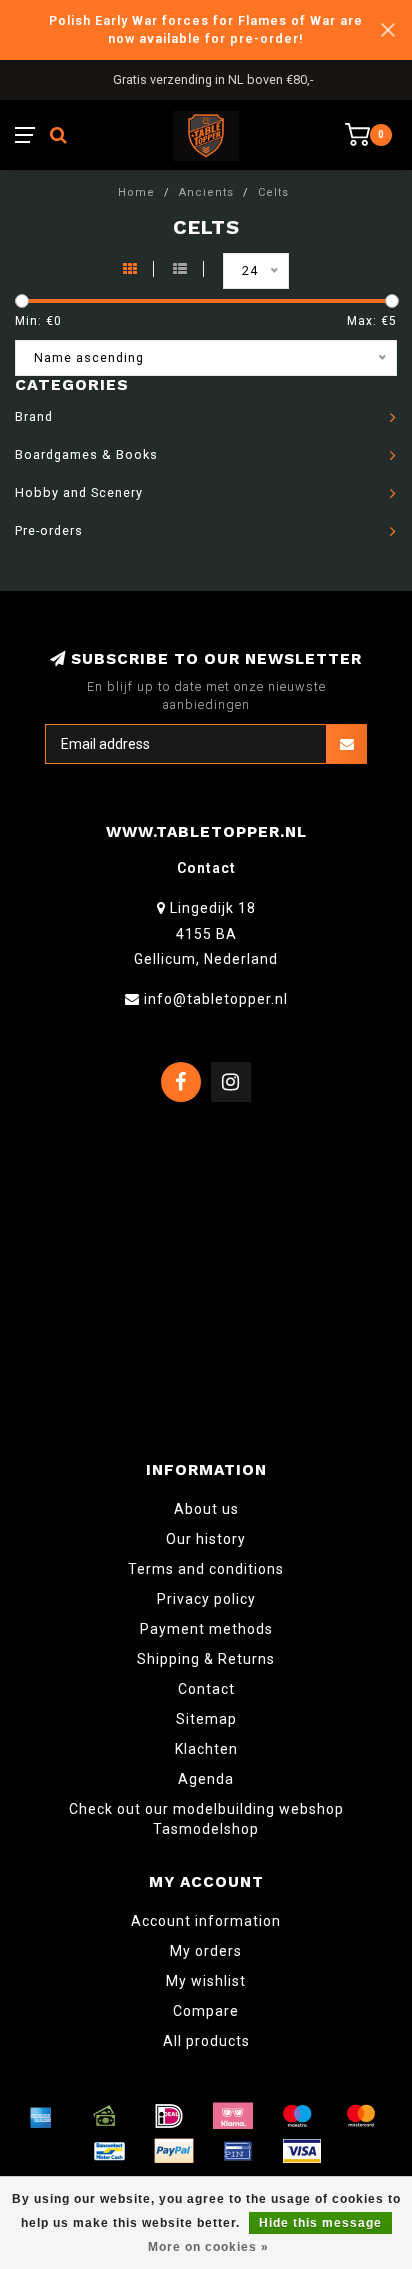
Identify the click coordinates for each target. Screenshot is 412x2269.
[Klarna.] (233, 2116)
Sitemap (206, 1719)
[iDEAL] (169, 2116)
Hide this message (320, 2223)
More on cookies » (208, 2247)
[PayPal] (174, 2151)
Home (136, 192)
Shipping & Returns (206, 1659)
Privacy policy (206, 1599)
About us (206, 1509)
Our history (206, 1539)
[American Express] (41, 2116)
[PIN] (238, 2151)
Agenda (206, 1779)
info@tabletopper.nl (216, 999)
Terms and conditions (206, 1569)
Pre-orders (49, 530)
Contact (206, 1689)
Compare (206, 2011)
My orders (206, 1951)
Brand (34, 416)
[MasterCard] (361, 2116)
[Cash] (105, 2116)
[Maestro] (297, 2116)
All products (206, 2041)
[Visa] (302, 2151)
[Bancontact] (110, 2151)
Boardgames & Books (86, 454)
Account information (206, 1921)
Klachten (206, 1749)
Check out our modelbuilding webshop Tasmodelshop (206, 1819)
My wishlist (206, 1981)
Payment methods (206, 1629)
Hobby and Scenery (79, 492)
